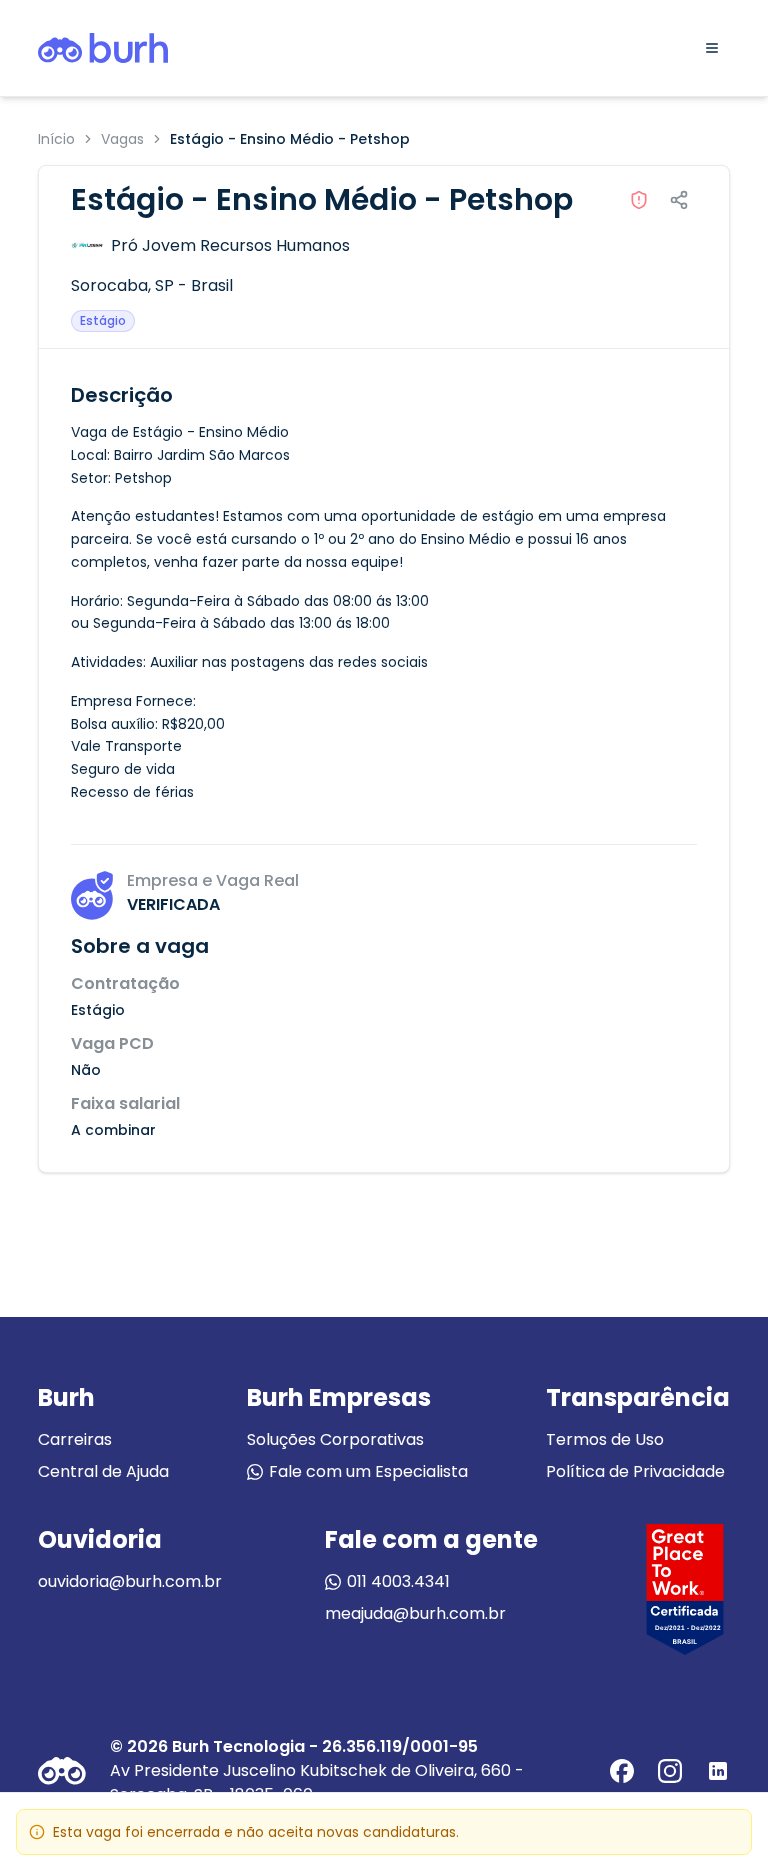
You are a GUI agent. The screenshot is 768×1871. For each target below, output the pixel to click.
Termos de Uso (605, 1439)
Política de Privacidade (635, 1471)
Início (56, 139)
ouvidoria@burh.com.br (130, 1581)
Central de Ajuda (103, 1471)
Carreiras (75, 1439)
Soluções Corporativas (335, 1439)
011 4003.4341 (398, 1581)
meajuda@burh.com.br (415, 1613)
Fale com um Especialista (368, 1471)
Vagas (122, 139)
